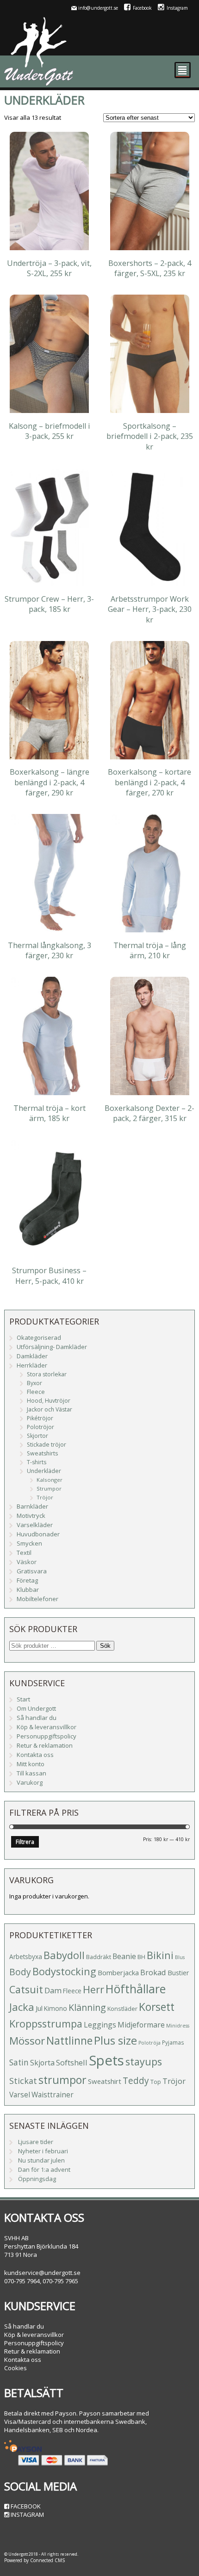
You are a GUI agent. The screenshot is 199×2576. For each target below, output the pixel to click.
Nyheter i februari (43, 2151)
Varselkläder (35, 1525)
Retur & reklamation (45, 1745)
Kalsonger (50, 1480)
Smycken (29, 1543)
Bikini (160, 1955)
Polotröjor (40, 1427)
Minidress (178, 2026)
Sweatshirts (42, 1453)
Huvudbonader (38, 1534)
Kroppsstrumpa (46, 2024)
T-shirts (37, 1462)
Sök (105, 1646)
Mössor (27, 2041)
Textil (24, 1553)
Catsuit (26, 1989)
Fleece (36, 1392)
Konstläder (122, 2009)
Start (23, 1699)
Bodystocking (64, 1971)
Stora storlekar (47, 1374)
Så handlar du (37, 1718)
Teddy (136, 2081)
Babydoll (64, 1955)
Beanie (124, 1956)
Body (20, 1972)
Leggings (100, 2025)
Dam (53, 1990)
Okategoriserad (39, 1337)
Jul (39, 2008)
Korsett (157, 2007)
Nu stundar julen (41, 2160)
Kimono (56, 2008)
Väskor (27, 1562)
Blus (180, 1957)
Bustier (178, 1973)
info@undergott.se (98, 8)
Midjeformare (141, 2025)
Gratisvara (32, 1571)
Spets (106, 2060)
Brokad (153, 1972)
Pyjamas (173, 2042)
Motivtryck (31, 1516)
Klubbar (28, 1590)
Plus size (115, 2040)
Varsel (20, 2095)
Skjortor (37, 1436)
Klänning (87, 2007)
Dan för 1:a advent (44, 2169)
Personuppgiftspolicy (47, 1736)
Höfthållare (136, 1989)
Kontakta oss (35, 1755)
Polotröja (149, 2043)
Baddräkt (99, 1957)
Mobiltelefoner (37, 1599)
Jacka (22, 2007)
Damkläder (32, 1356)
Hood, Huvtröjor (49, 1401)
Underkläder (44, 1471)
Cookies (16, 2368)
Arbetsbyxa (26, 1957)
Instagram (177, 8)
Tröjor (45, 1497)
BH (141, 1957)
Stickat (23, 2081)
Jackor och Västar (50, 1409)
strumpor (62, 2080)
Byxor (34, 1383)
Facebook (142, 8)
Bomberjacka (118, 1972)
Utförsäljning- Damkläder (52, 1347)
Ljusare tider (36, 2142)
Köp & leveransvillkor (47, 1727)
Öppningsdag (37, 2179)
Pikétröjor (40, 1418)
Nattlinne (69, 2041)
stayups (144, 2061)
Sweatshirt (105, 2081)
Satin (19, 2062)
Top (156, 2082)
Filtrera (25, 1842)
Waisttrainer (53, 2095)
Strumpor (49, 1488)
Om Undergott (36, 1708)
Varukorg (30, 1782)
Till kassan (31, 1773)
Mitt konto (31, 1764)
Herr (93, 1989)
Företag (27, 1580)
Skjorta (42, 2063)
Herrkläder (32, 1365)
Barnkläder (32, 1506)
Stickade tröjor (47, 1445)
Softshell (72, 2062)
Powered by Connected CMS (34, 2560)
